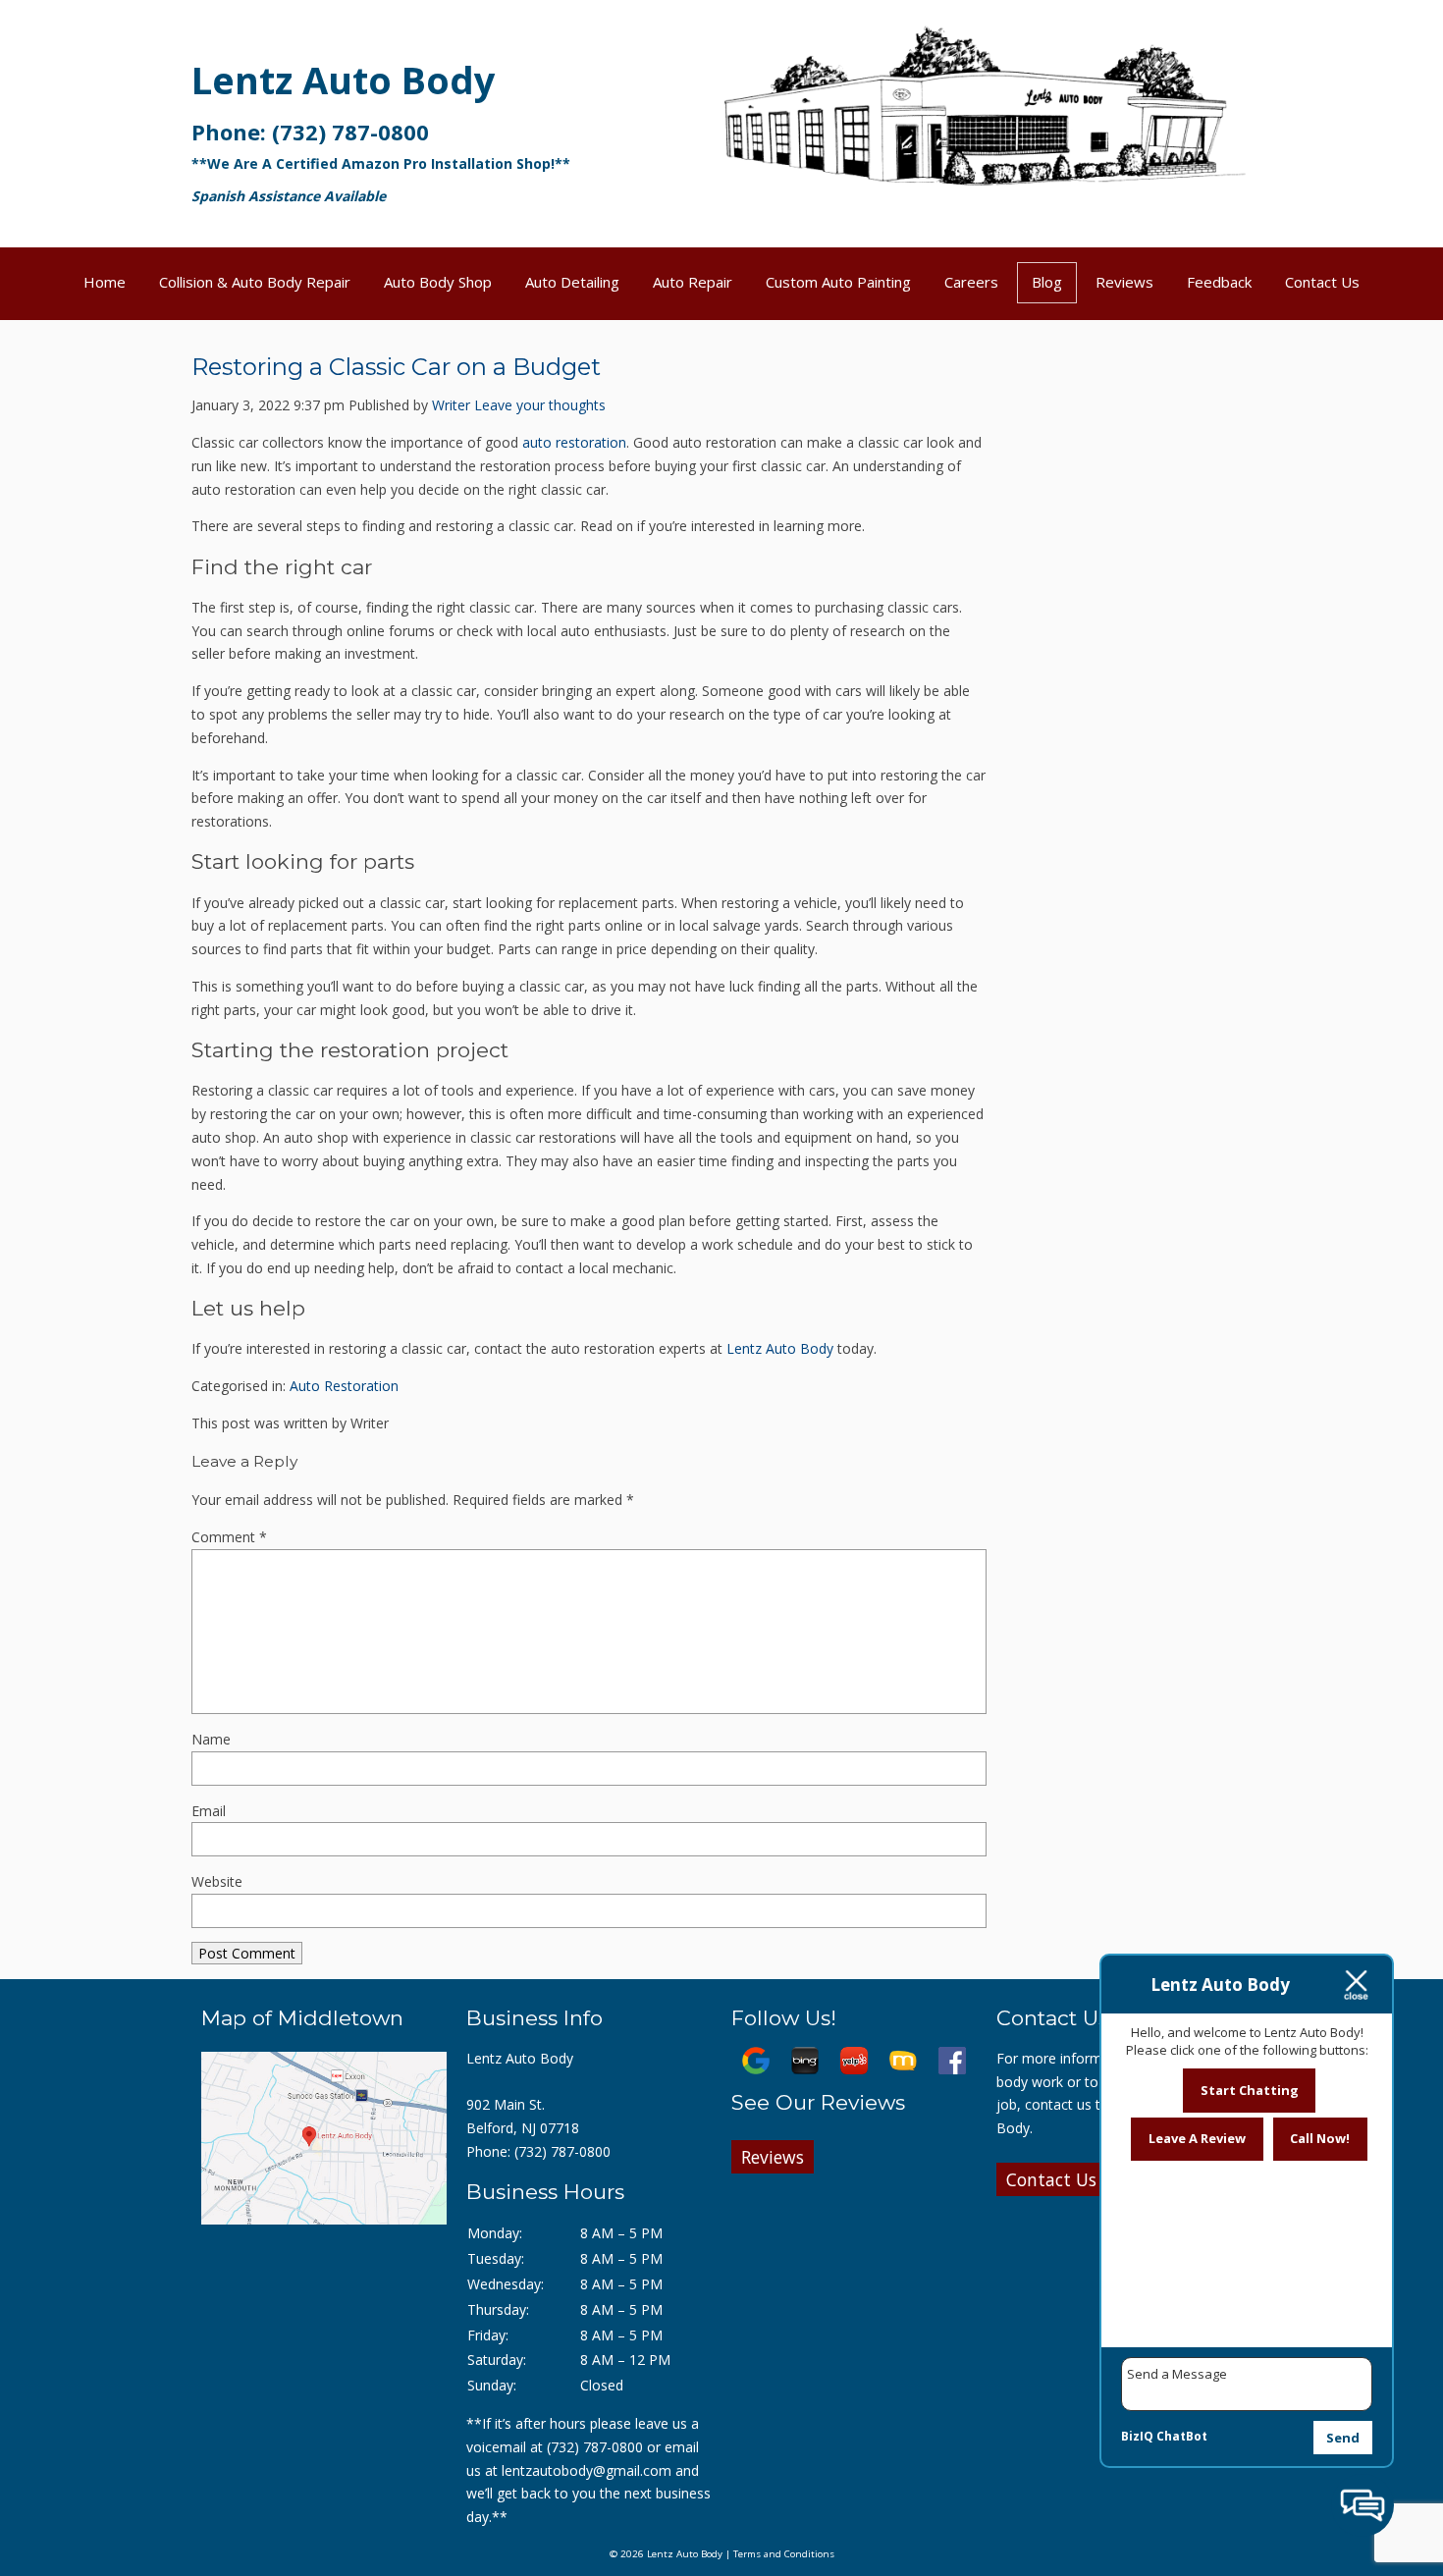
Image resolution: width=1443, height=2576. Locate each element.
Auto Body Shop (438, 282)
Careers (971, 282)
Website (217, 1881)
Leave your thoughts (540, 405)
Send (1343, 2438)
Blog (1047, 282)
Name (211, 1739)
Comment (229, 1537)
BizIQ (1137, 2436)
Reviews (1124, 282)
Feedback (1219, 282)
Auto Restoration (344, 1386)
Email (209, 1811)
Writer (451, 405)
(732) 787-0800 (350, 132)
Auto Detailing (572, 282)
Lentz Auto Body (344, 80)
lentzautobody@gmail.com (587, 2470)
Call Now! (1320, 2138)
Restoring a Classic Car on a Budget (396, 367)
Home (105, 282)
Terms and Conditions (784, 2554)
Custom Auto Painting (838, 282)
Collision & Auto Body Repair (255, 282)
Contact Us (1322, 282)
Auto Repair (693, 282)
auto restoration (574, 442)
